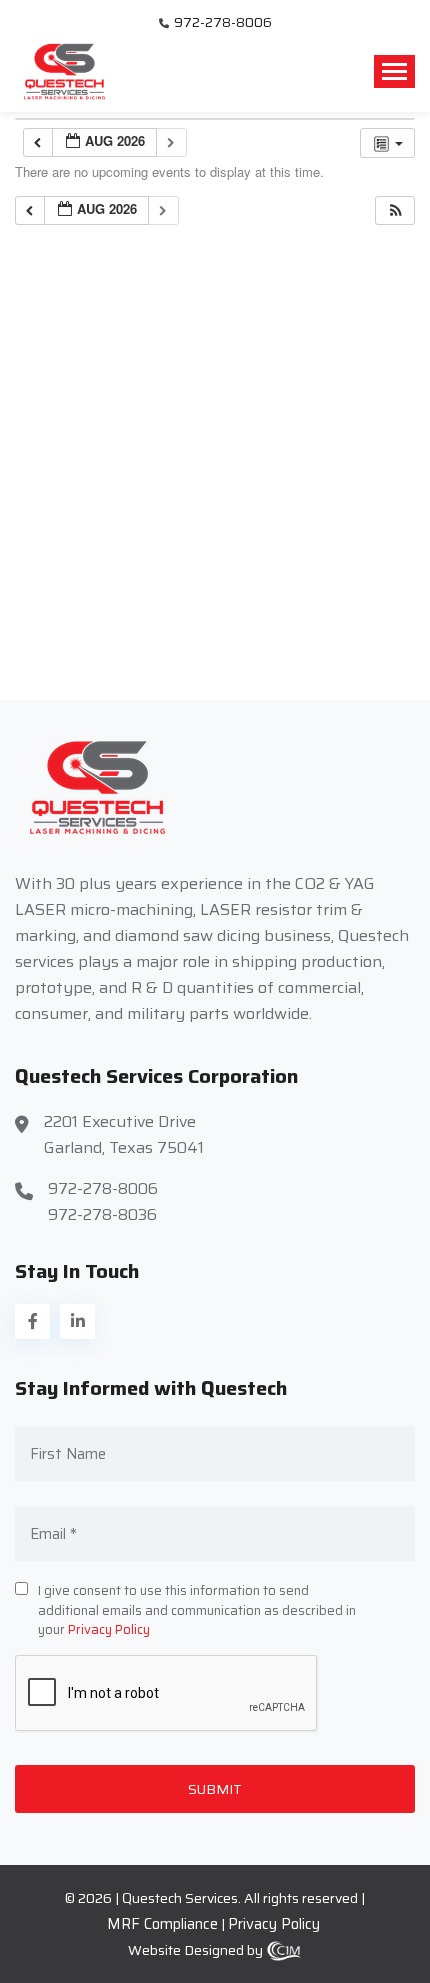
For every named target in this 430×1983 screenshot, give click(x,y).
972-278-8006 (223, 22)
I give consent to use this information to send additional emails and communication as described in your (197, 1610)
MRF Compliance (162, 1924)
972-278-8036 (102, 1214)
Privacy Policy (109, 1630)
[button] (396, 210)
